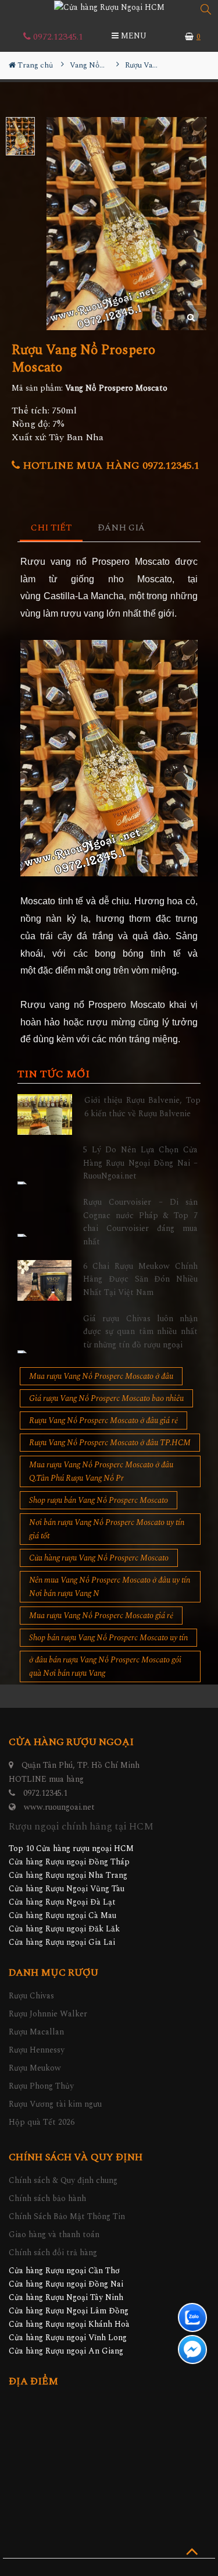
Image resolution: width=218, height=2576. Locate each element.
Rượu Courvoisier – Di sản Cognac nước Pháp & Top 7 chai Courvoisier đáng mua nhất (140, 1222)
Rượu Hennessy (37, 2050)
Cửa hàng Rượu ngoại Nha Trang (68, 1875)
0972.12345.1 (57, 37)
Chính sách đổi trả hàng (53, 2253)
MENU (133, 36)
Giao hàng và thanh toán (54, 2234)
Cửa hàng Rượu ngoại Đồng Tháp (69, 1862)
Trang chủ (34, 65)
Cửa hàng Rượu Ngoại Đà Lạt (62, 1902)
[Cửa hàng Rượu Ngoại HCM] (109, 7)
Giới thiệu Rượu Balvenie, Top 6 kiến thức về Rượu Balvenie (143, 1107)
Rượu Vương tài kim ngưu (55, 2104)
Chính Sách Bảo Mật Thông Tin (67, 2216)
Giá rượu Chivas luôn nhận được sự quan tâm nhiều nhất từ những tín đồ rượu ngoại (140, 1332)
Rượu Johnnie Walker (48, 2014)
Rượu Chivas (31, 1996)
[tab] (51, 528)
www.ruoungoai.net (59, 1807)
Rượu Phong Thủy (41, 2086)
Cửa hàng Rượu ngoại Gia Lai (62, 1942)
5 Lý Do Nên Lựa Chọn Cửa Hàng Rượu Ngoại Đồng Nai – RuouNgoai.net (140, 1163)
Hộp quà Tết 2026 (42, 2122)
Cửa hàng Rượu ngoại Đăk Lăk (64, 1929)
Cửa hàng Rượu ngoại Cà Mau (62, 1915)
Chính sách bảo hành (47, 2198)
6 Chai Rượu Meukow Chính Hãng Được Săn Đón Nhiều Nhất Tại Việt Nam (140, 1279)
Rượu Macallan (36, 2032)
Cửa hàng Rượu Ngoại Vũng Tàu (67, 1889)
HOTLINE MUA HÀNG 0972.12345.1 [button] (110, 466)
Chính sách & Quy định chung (63, 2180)
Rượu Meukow (35, 2068)
